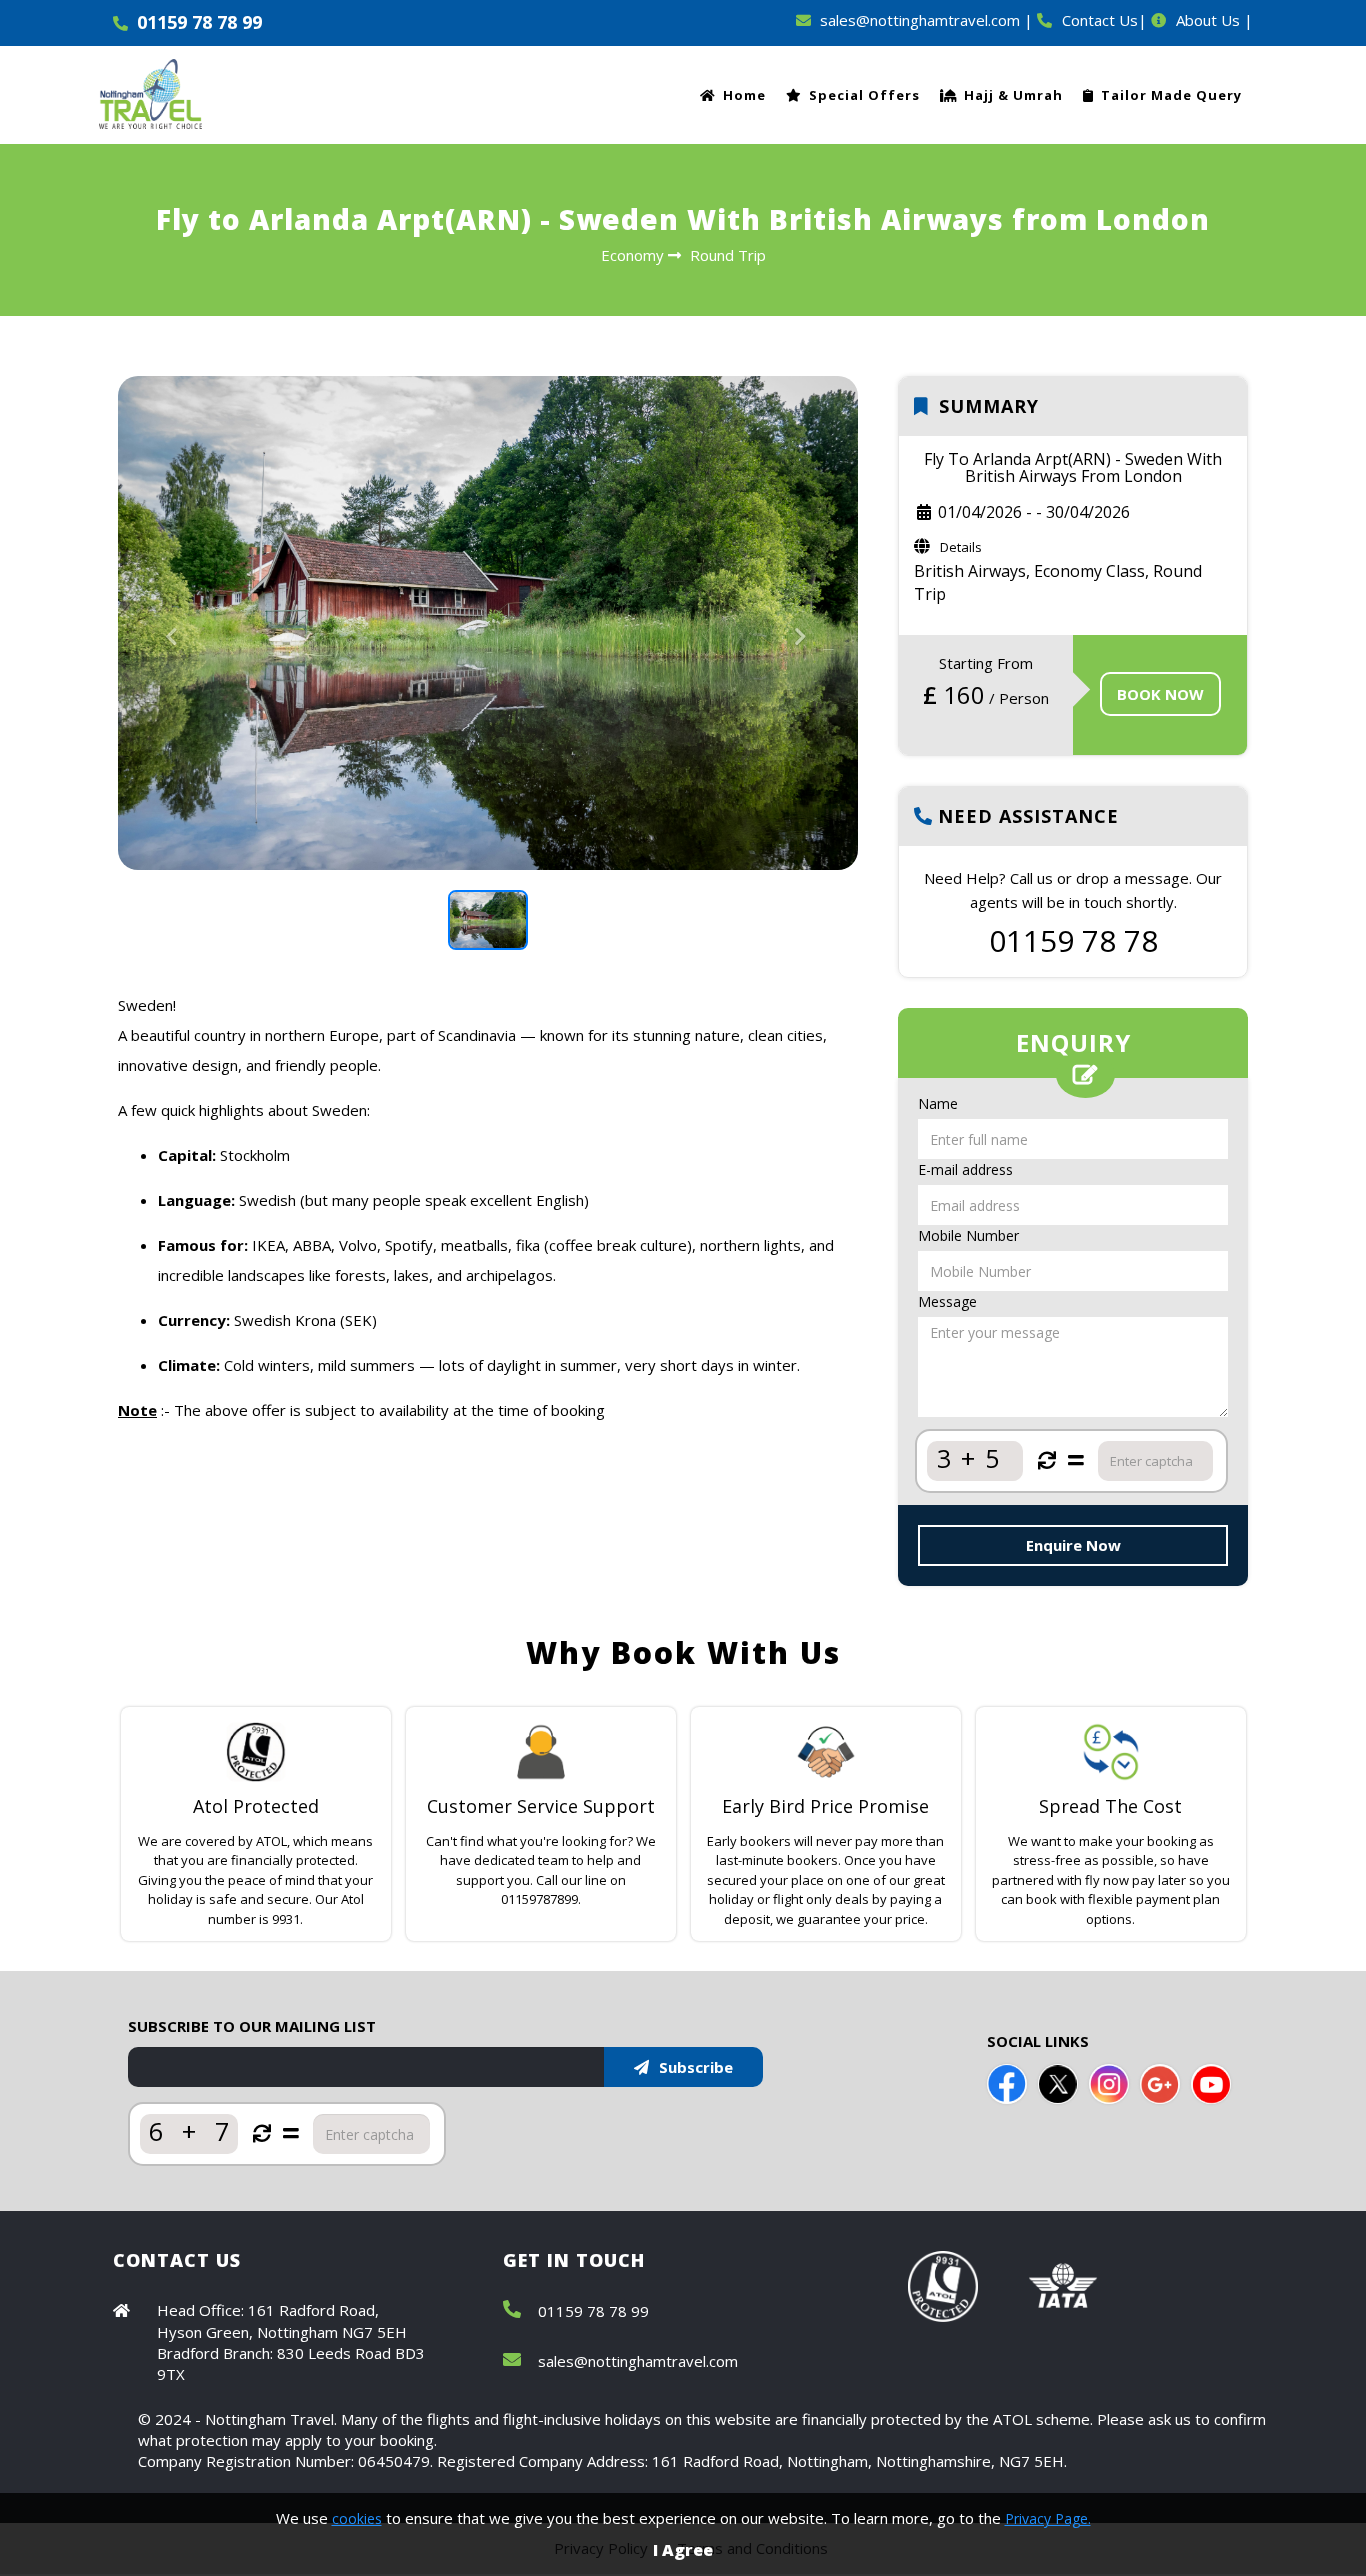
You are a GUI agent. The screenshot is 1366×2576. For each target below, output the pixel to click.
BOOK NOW (1160, 694)
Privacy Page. (1048, 2518)
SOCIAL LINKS (1038, 2041)
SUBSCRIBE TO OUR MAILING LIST (252, 2026)
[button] (173, 746)
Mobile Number (968, 1235)
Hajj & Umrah (1013, 95)
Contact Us (1100, 20)
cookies (357, 2518)
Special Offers (864, 95)
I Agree (683, 2550)
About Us (1208, 20)
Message (947, 1301)
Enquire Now (1073, 1545)
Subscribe (696, 2067)
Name (938, 1103)
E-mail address (965, 1169)
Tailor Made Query (1171, 95)
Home (744, 95)
